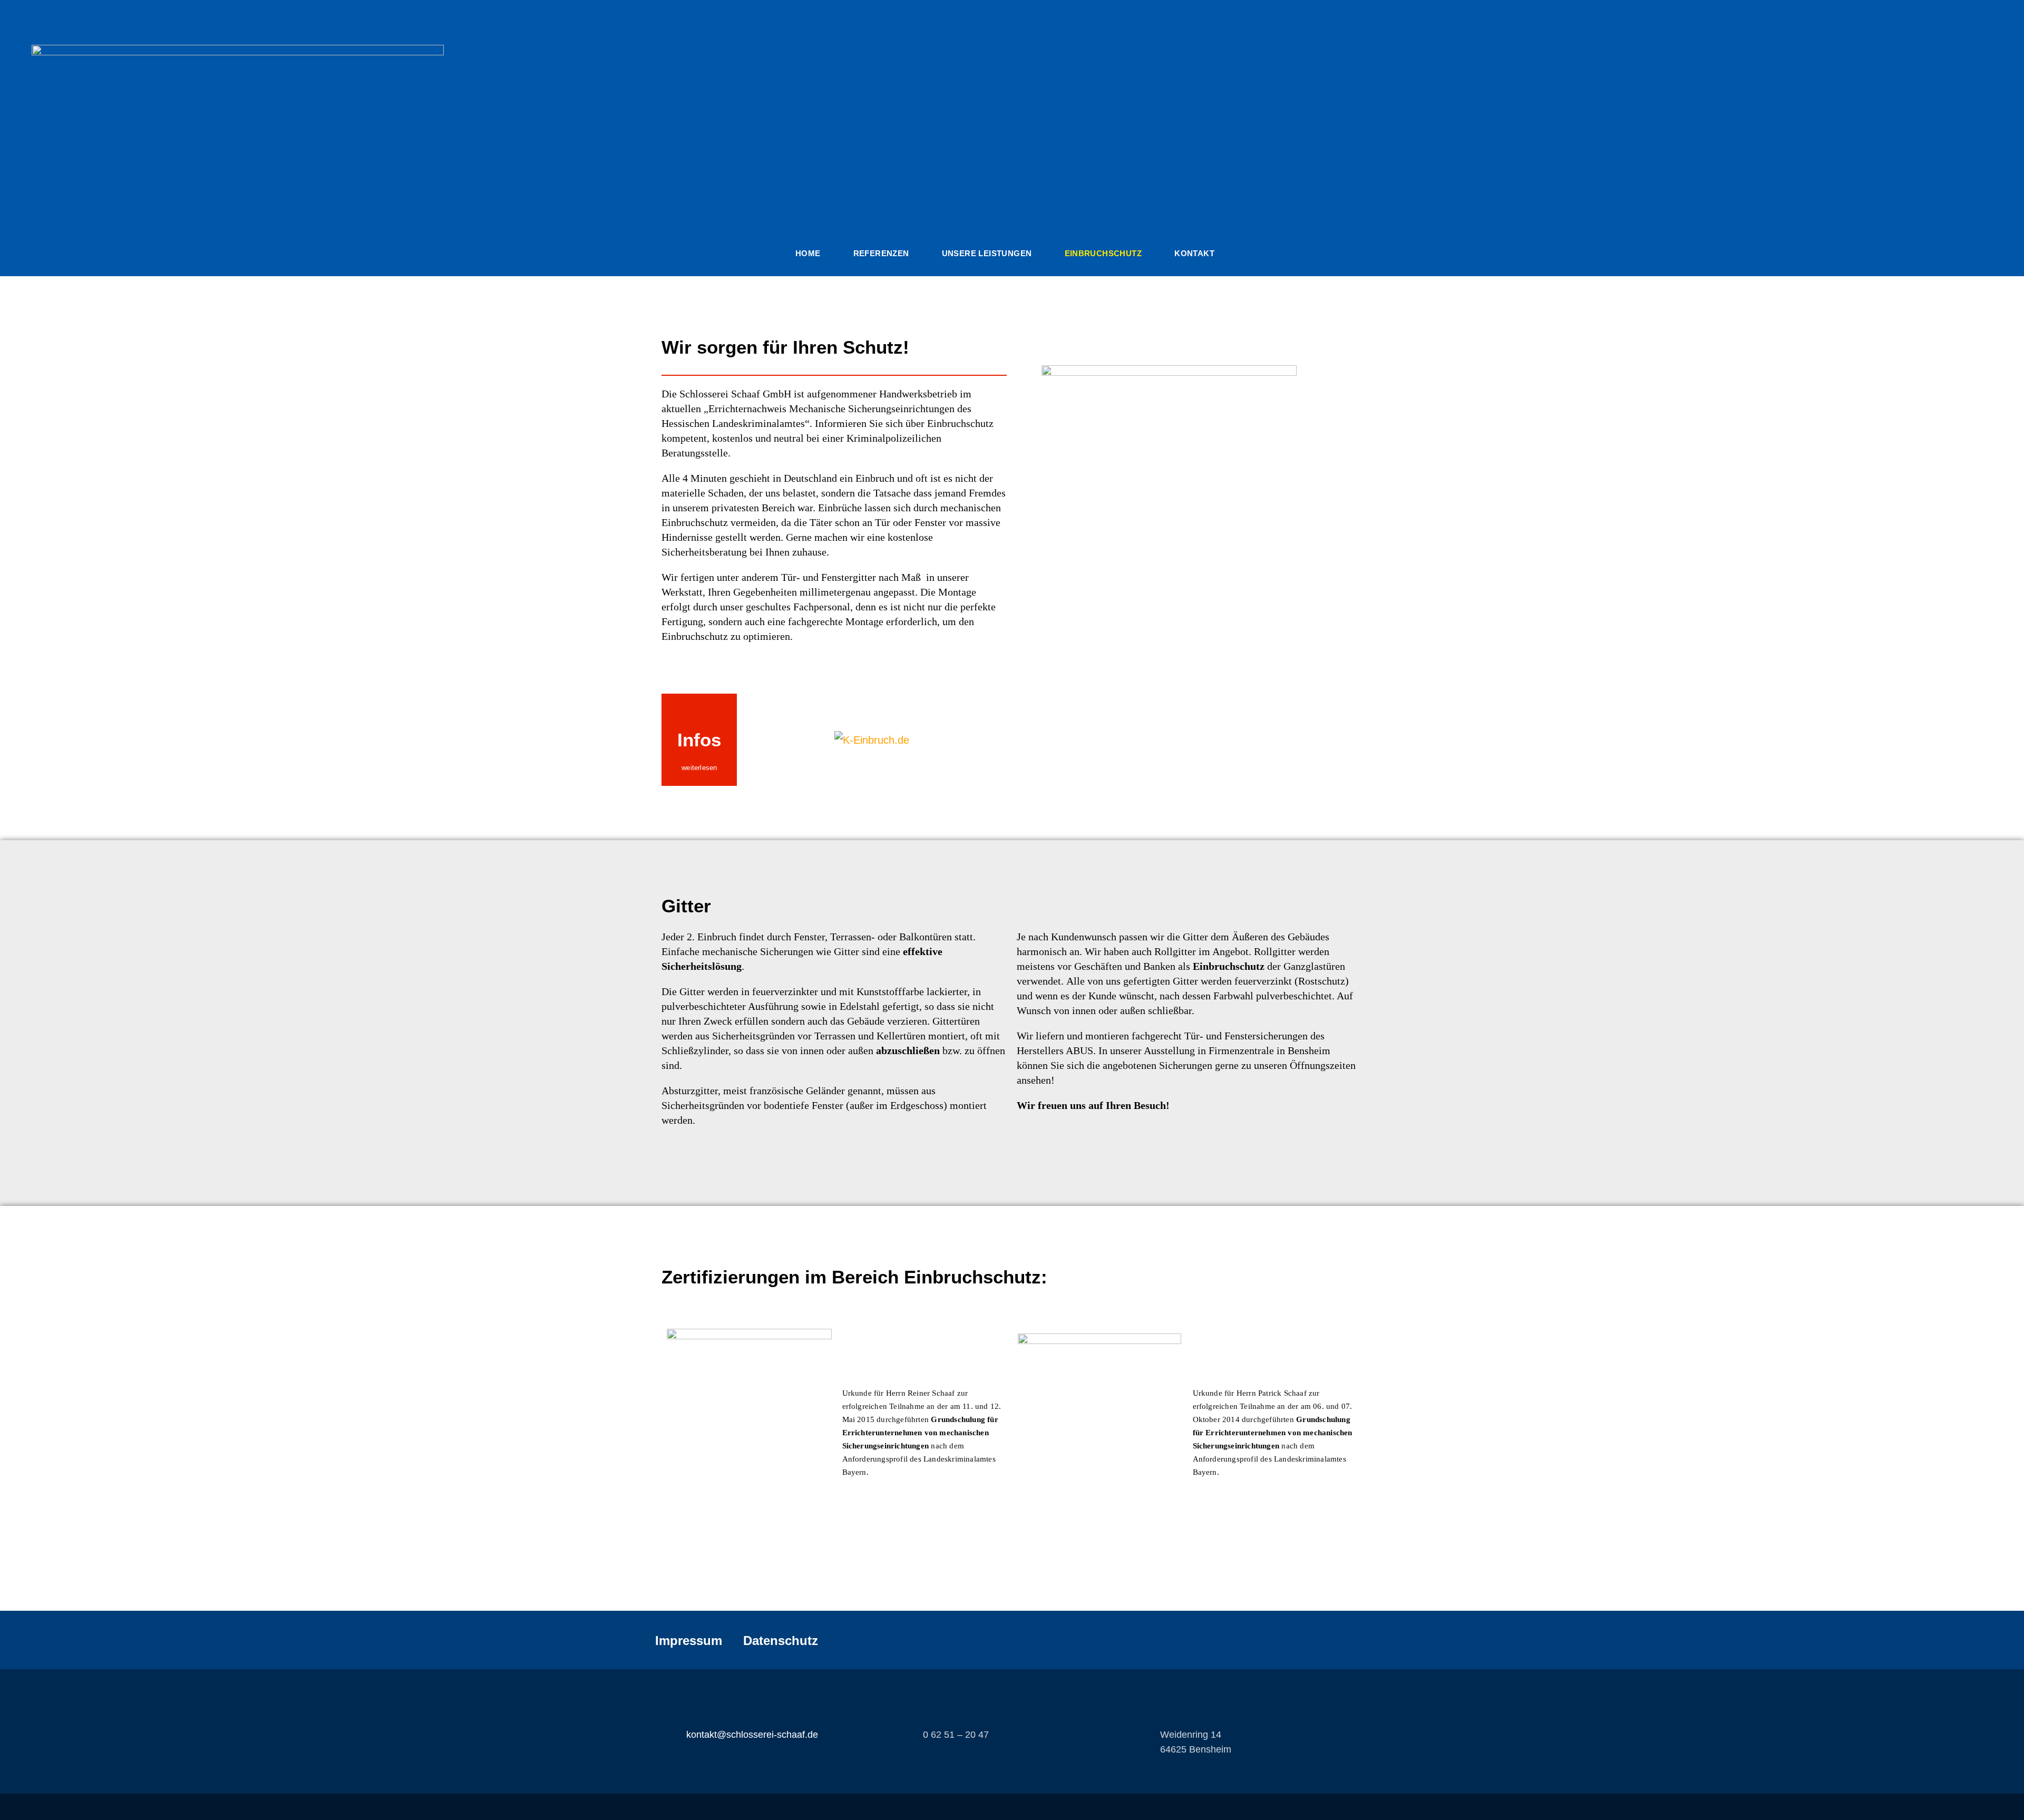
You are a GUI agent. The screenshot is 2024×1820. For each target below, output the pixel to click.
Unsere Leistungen (987, 253)
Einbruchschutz (1103, 253)
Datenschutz (781, 1641)
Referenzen (881, 253)
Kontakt (1194, 253)
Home (808, 253)
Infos (699, 740)
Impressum (689, 1641)
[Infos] (699, 712)
